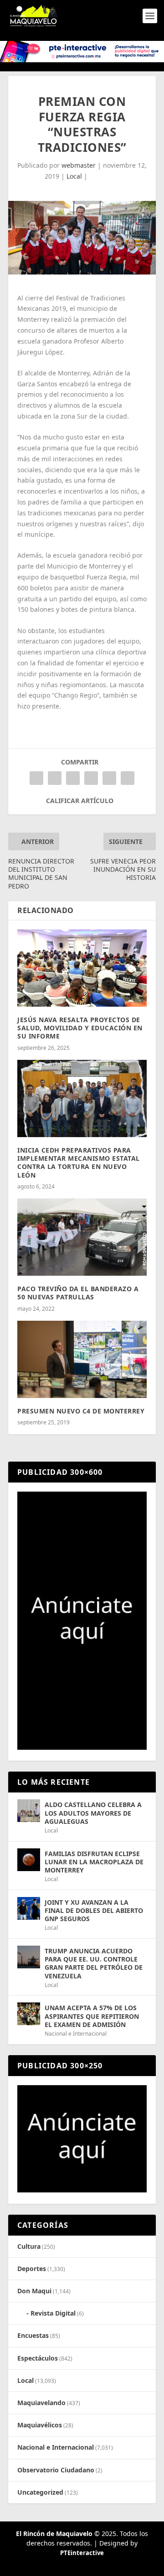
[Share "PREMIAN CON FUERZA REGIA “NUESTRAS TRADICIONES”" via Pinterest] (73, 778)
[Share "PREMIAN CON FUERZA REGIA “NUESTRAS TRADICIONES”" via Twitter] (55, 778)
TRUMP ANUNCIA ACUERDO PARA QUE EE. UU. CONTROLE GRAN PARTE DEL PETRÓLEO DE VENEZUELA (94, 1963)
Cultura (29, 2246)
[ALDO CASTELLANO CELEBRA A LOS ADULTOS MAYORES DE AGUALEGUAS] (29, 1811)
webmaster (79, 165)
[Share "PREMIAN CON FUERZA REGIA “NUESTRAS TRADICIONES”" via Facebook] (36, 778)
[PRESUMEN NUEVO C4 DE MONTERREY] (82, 1359)
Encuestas (33, 2335)
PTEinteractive (82, 2553)
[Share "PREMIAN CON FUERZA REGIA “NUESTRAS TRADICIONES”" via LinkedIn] (91, 778)
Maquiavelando (41, 2403)
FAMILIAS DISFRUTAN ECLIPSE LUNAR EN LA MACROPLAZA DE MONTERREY (94, 1862)
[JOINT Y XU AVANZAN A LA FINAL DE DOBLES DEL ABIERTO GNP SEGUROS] (29, 1908)
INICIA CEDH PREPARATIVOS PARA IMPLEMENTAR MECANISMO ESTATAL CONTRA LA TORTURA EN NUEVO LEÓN (79, 1163)
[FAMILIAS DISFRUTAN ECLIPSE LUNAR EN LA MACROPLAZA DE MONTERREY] (29, 1860)
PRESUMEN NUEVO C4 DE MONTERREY (81, 1411)
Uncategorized (40, 2492)
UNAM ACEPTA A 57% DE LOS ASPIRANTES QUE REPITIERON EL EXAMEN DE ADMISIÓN (92, 2016)
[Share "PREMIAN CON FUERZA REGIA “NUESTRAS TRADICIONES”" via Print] (128, 778)
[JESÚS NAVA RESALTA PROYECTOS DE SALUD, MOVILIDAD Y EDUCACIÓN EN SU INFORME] (82, 968)
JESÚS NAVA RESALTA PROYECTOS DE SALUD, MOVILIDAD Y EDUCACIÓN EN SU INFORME (80, 1028)
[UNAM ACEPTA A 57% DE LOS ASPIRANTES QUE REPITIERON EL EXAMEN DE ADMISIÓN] (29, 2014)
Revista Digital (53, 2313)
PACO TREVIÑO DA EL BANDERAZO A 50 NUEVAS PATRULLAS (78, 1293)
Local (74, 176)
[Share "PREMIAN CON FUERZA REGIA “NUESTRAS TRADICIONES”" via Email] (109, 778)
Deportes (32, 2269)
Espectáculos (38, 2358)
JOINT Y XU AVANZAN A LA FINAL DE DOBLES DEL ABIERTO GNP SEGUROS (94, 1910)
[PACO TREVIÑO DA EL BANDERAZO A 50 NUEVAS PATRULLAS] (82, 1237)
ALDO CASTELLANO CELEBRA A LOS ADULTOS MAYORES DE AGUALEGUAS (93, 1813)
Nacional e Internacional (76, 2034)
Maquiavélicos (40, 2425)
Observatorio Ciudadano (56, 2470)
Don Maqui (34, 2291)
